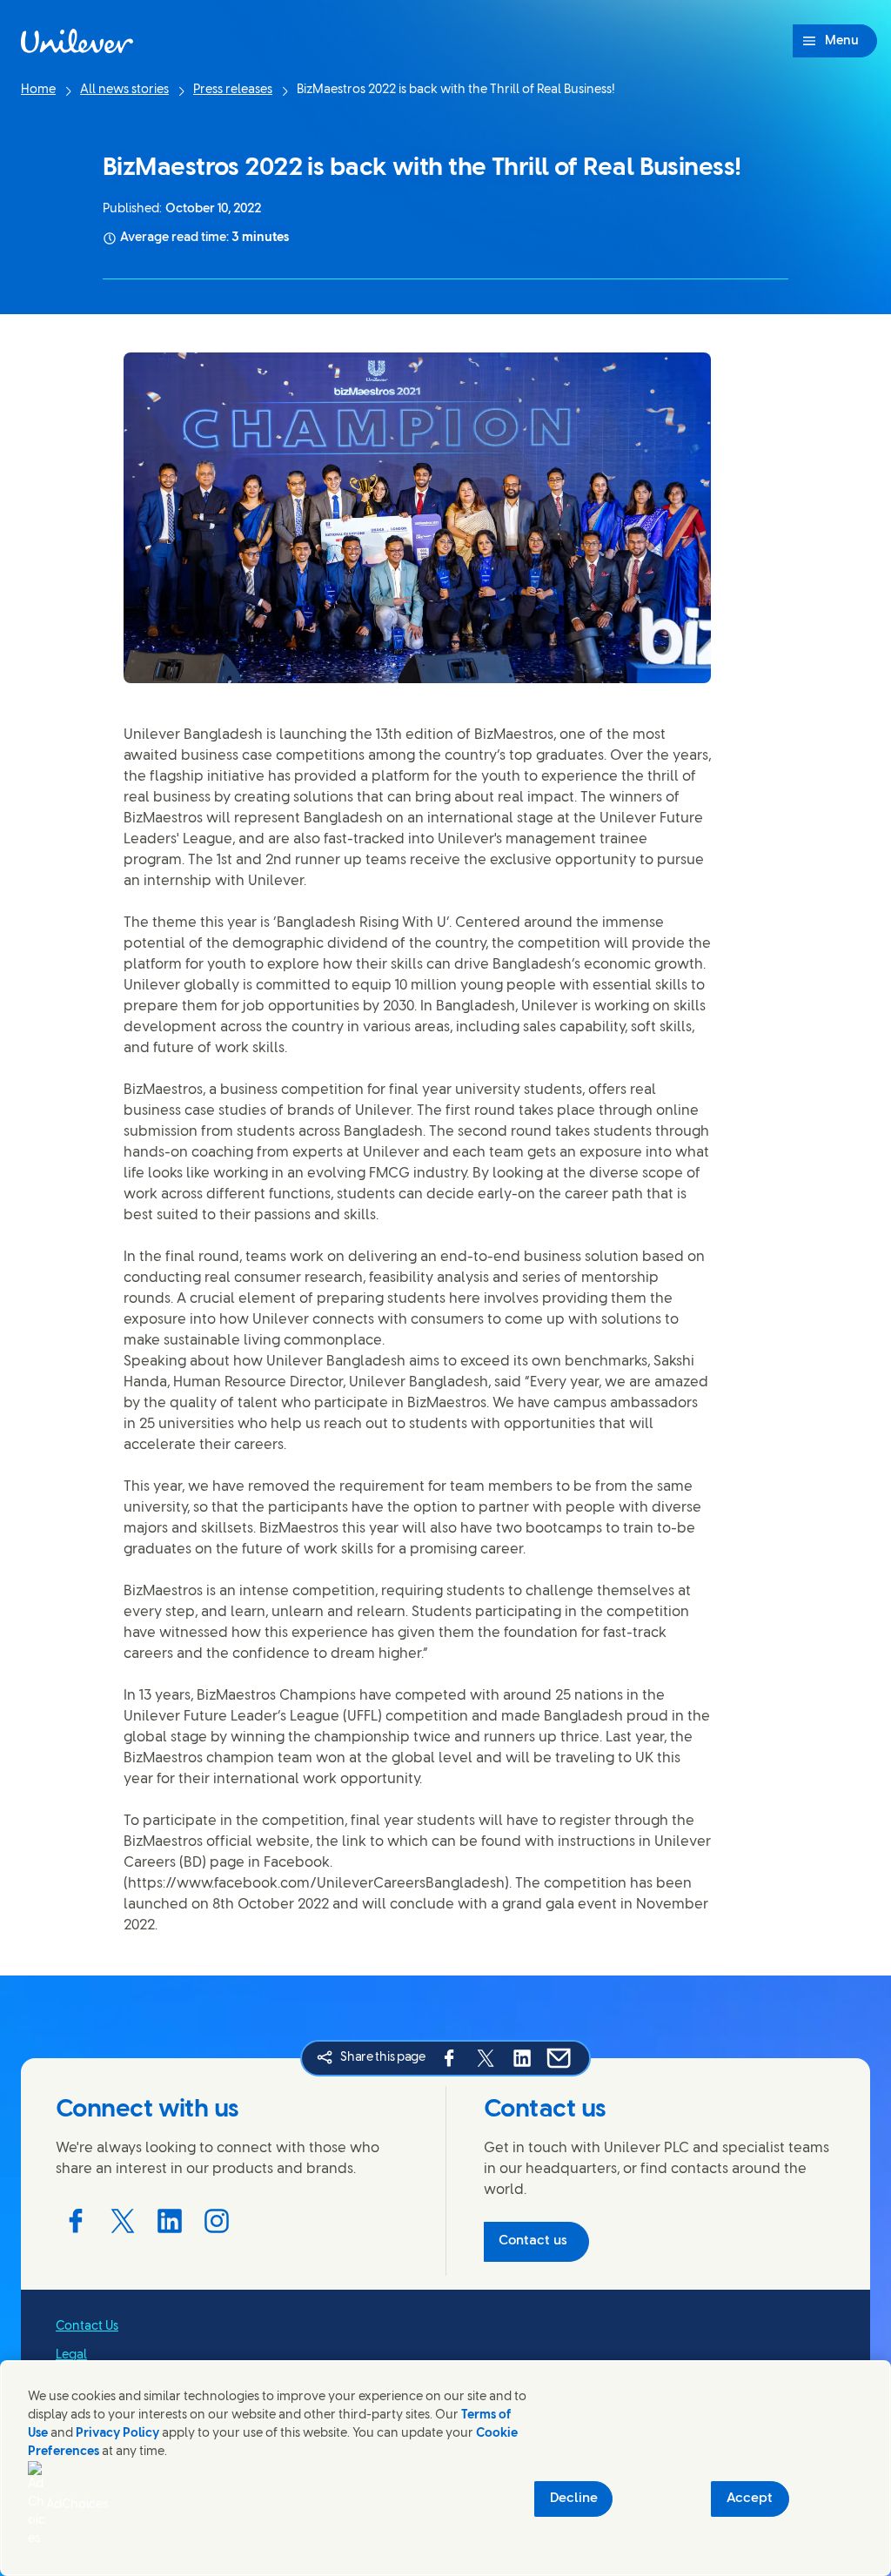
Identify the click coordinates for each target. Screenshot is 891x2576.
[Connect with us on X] (123, 2221)
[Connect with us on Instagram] (217, 2221)
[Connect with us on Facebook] (76, 2221)
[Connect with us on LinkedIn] (170, 2221)
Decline (574, 2499)
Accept (750, 2499)
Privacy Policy (117, 2434)
